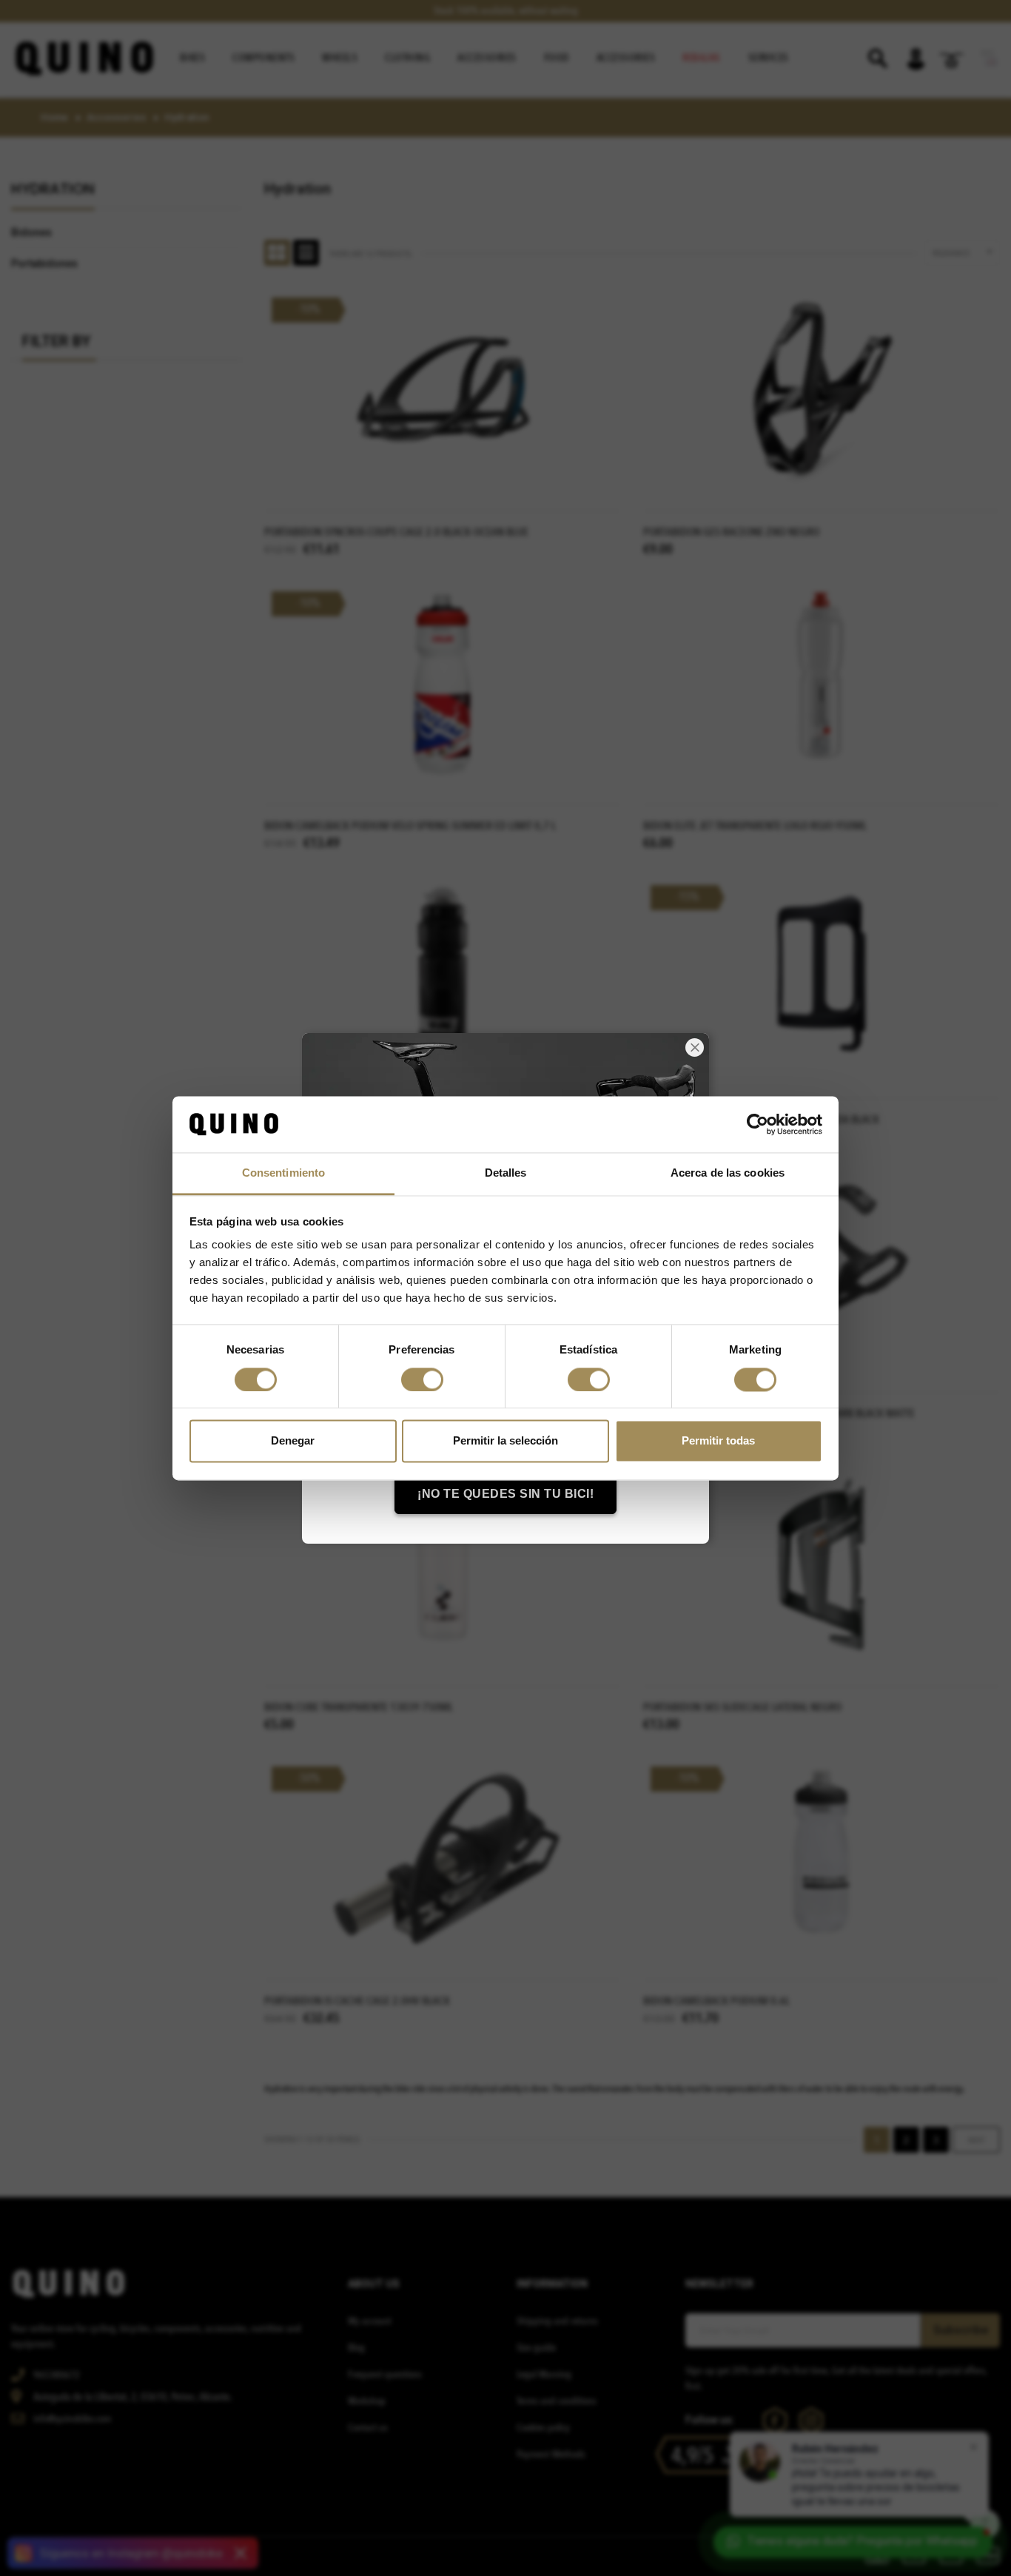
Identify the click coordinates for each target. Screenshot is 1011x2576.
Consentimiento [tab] (283, 1173)
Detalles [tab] (506, 1173)
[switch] (422, 1379)
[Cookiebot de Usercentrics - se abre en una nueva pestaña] (758, 1124)
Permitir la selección (505, 1441)
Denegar (293, 1441)
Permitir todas (718, 1441)
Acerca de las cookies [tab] (728, 1173)
